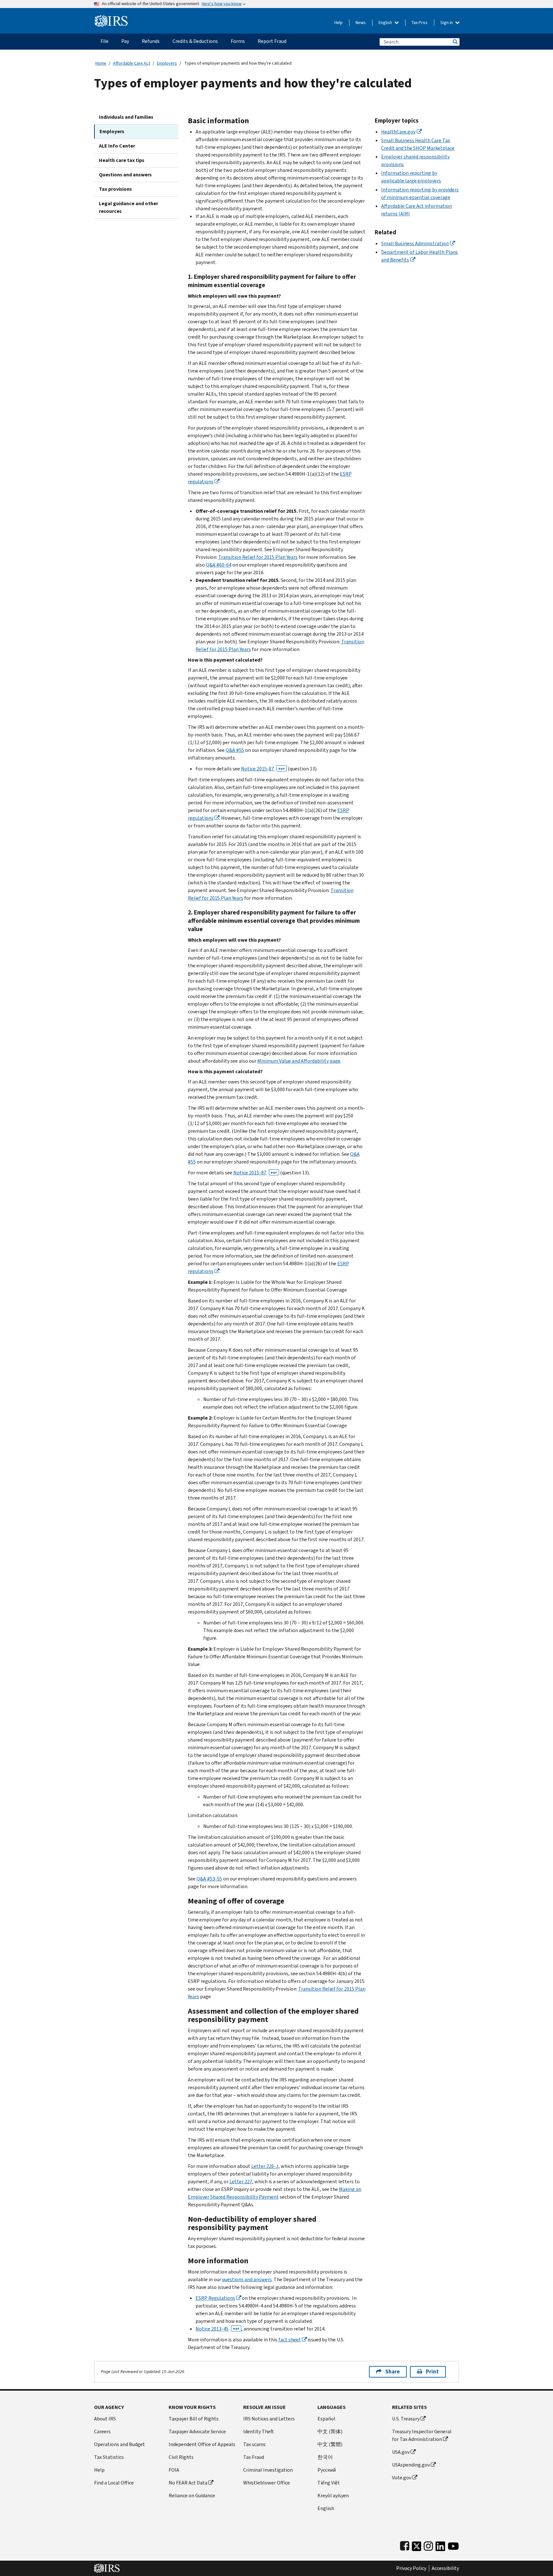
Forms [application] (238, 41)
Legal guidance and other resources (128, 207)
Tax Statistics (109, 2457)
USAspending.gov (411, 2465)
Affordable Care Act (132, 63)
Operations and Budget (120, 2444)
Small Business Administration (415, 243)
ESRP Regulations (215, 2298)
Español (326, 2419)
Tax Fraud (254, 2457)
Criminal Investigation (268, 2470)
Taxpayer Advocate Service (197, 2431)
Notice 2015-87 (263, 769)
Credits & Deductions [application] (195, 41)
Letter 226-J (265, 2166)
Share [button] (393, 2372)
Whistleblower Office (267, 2483)
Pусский (327, 2470)
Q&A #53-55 (209, 1879)
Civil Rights (181, 2457)
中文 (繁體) (330, 2444)
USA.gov (401, 2452)
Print (432, 2372)
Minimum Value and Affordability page (299, 1061)
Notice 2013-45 (217, 2329)
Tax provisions (115, 189)
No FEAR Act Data (188, 2483)
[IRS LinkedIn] (440, 2545)
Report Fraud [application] (272, 41)
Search (455, 42)
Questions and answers (125, 175)
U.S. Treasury (406, 2419)
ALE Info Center (117, 146)
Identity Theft (259, 2431)
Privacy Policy (411, 2568)
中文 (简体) (330, 2431)
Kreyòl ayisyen (333, 2495)
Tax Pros (420, 23)
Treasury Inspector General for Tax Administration (422, 2435)
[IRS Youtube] (453, 2545)
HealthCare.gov (398, 132)
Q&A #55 (235, 750)
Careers (102, 2431)
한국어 (325, 2457)
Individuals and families (126, 117)
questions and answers (247, 2279)
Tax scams (254, 2444)
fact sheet (290, 2340)
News (361, 23)
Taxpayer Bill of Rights (194, 2419)
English (386, 23)
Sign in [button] (447, 23)
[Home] (111, 18)
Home (101, 63)
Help (339, 23)
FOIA (174, 2470)
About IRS (105, 2419)
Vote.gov (402, 2478)
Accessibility (445, 2568)
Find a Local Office (114, 2483)
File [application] (104, 41)
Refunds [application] (151, 41)
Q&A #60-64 (219, 565)
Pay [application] (125, 41)
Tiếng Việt (329, 2483)
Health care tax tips (122, 160)
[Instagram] (428, 2545)
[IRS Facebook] (405, 2545)
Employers (167, 63)
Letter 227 (241, 2182)
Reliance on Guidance (192, 2495)
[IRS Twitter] (417, 2545)
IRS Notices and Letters (269, 2419)
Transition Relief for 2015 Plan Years (258, 557)
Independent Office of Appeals (202, 2444)
